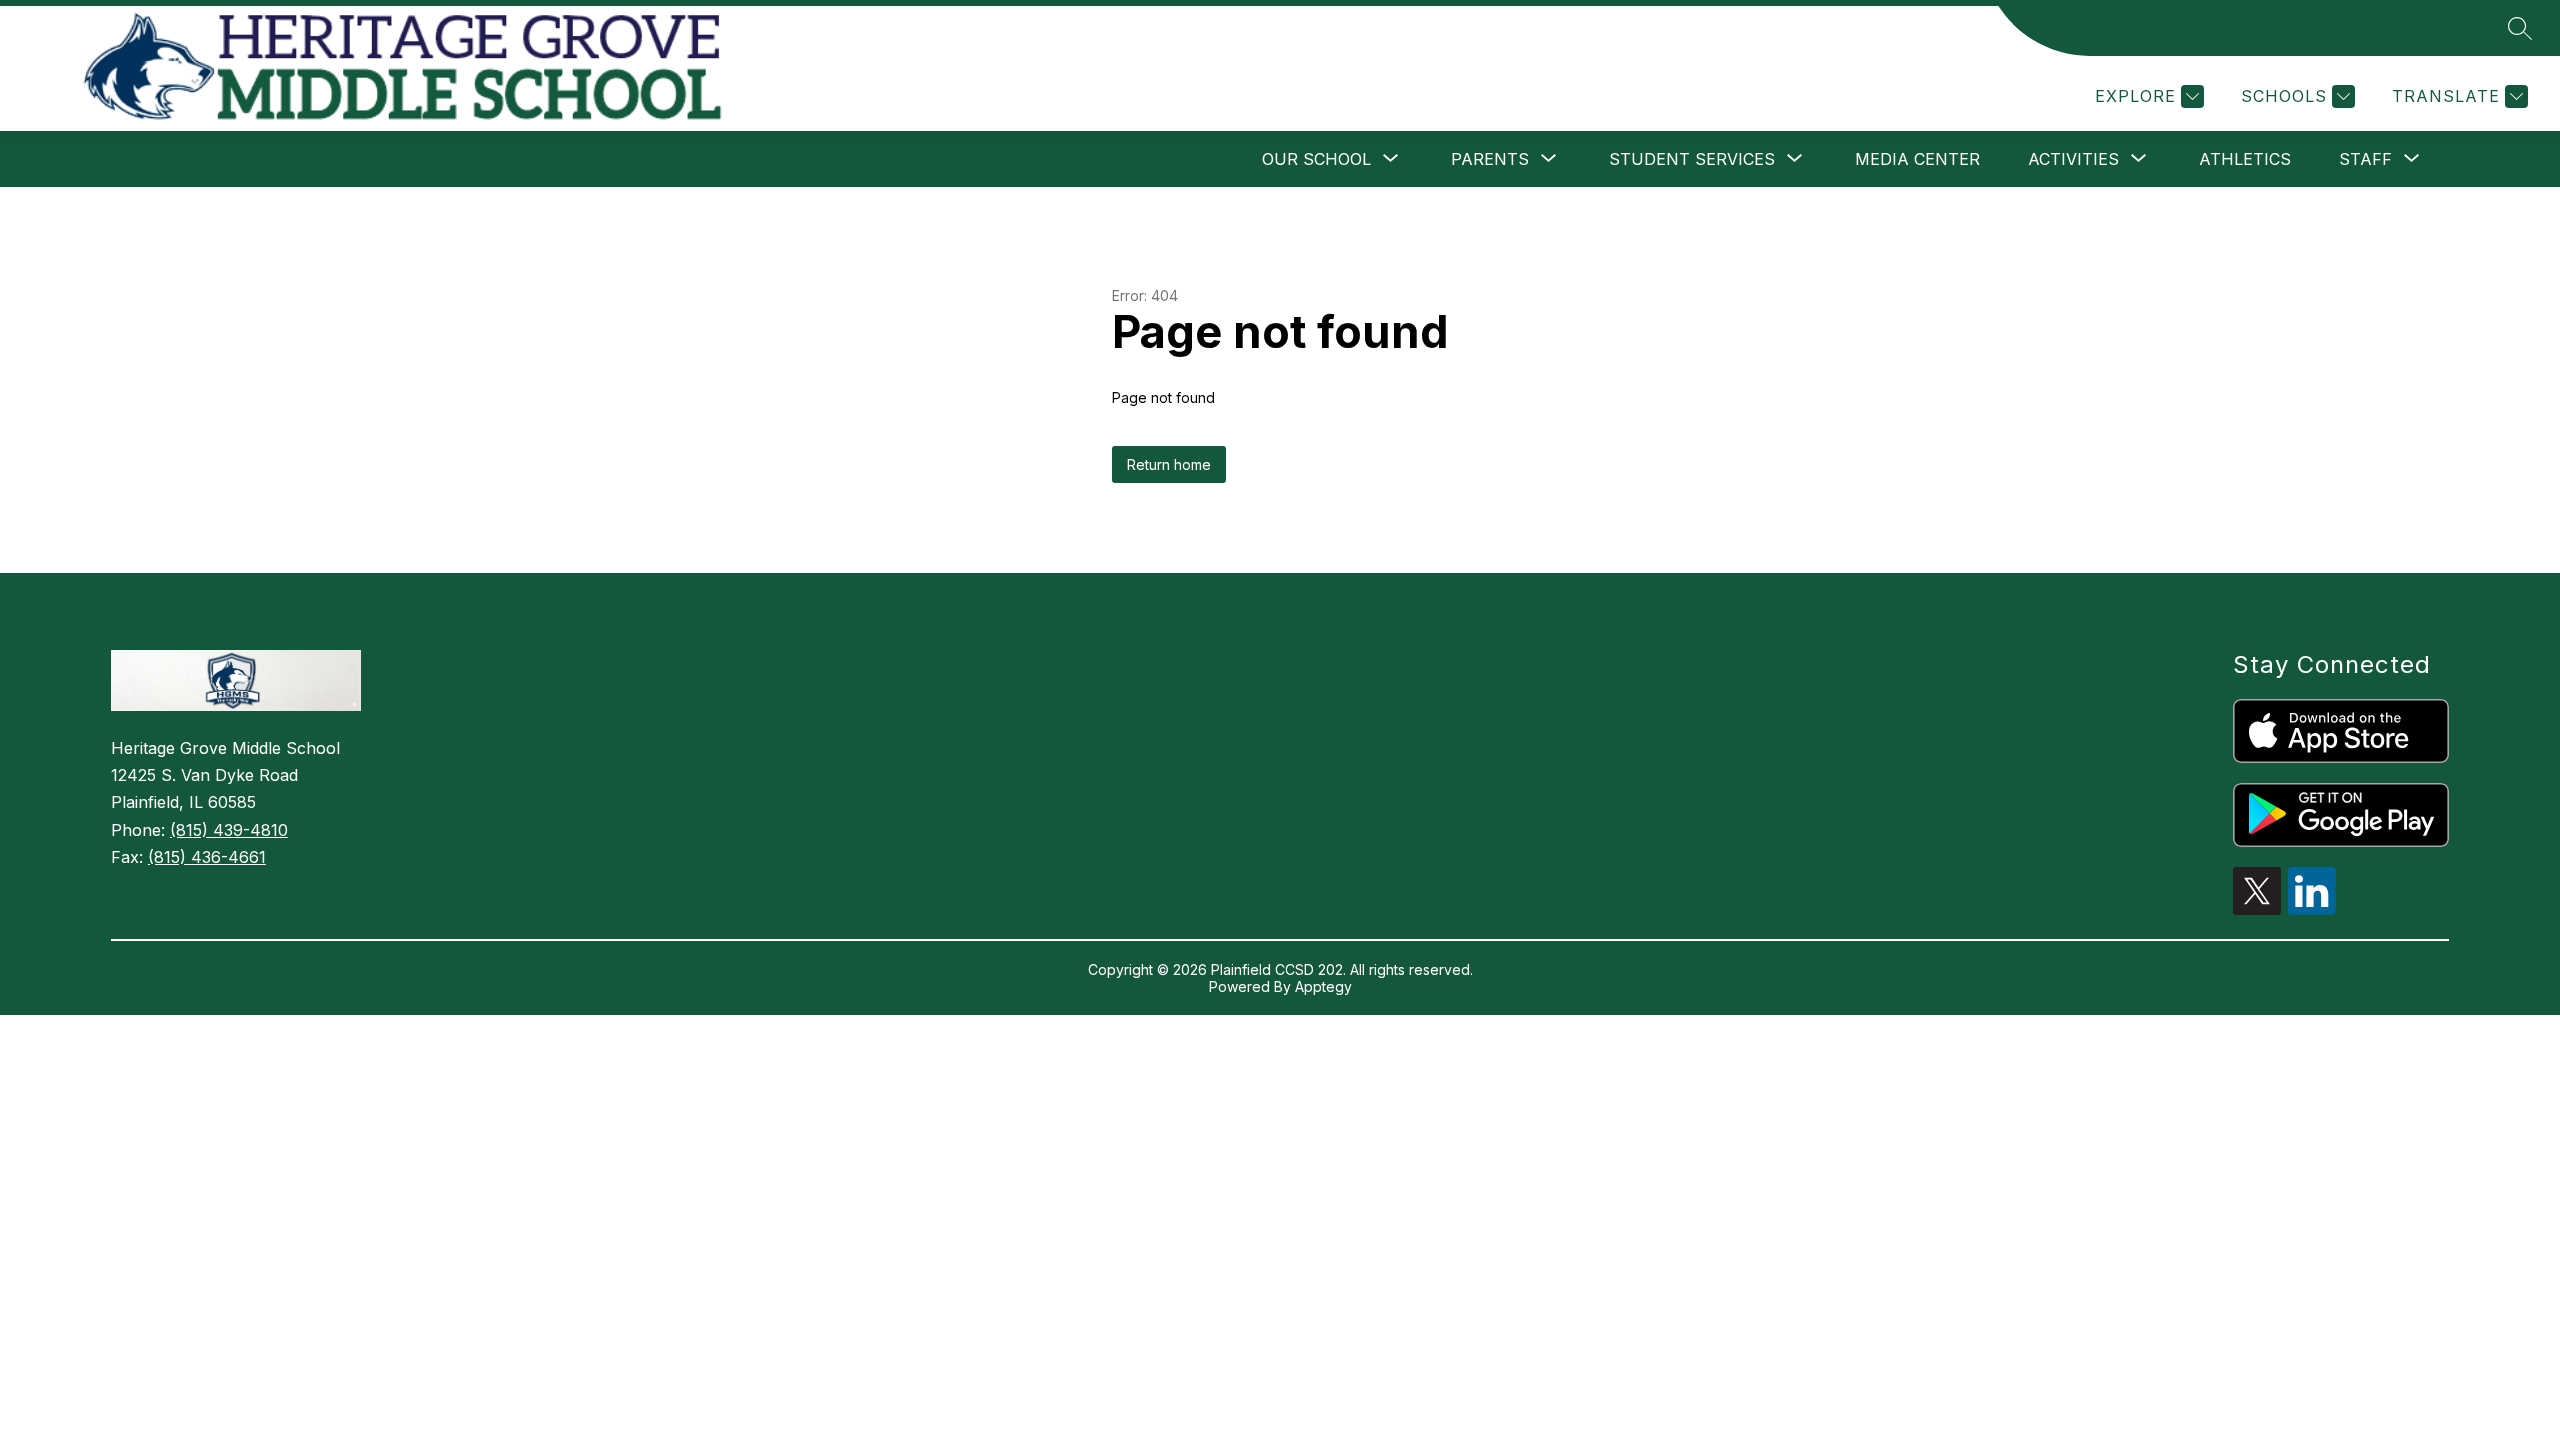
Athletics (2245, 159)
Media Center (1917, 159)
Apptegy (1323, 986)
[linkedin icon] (2312, 909)
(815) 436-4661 (207, 857)
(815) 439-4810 (229, 830)
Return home (1169, 464)
